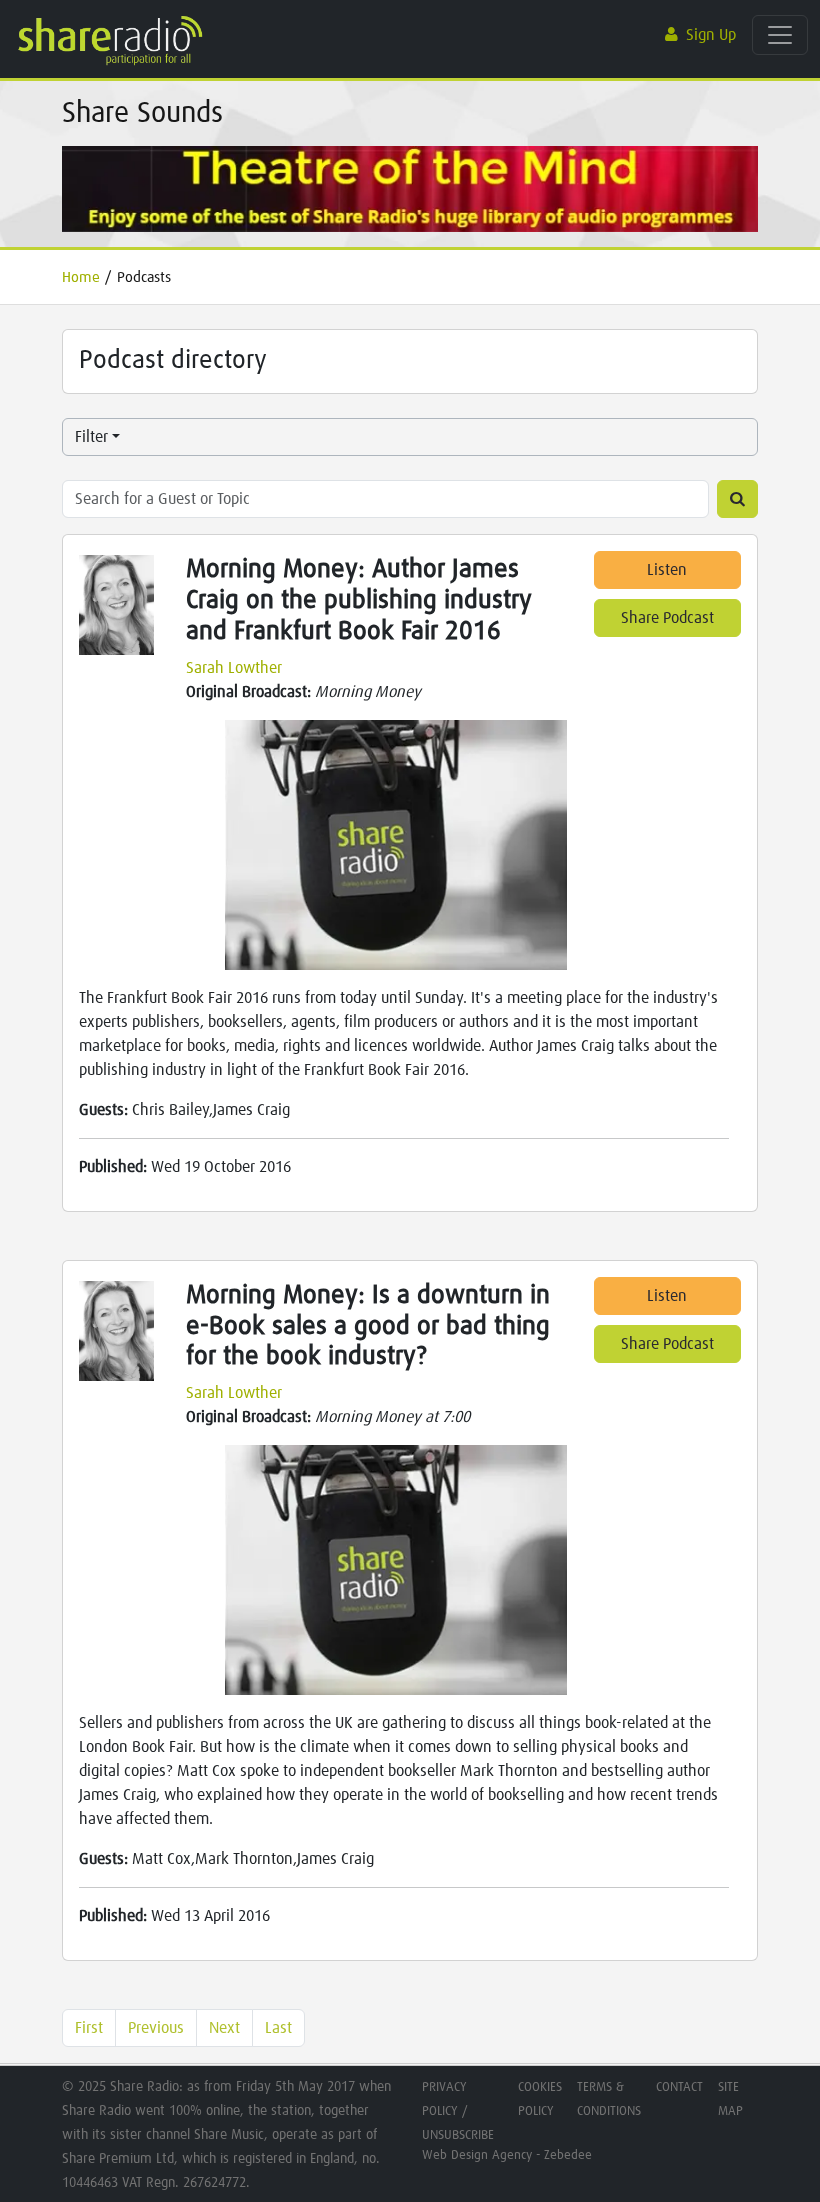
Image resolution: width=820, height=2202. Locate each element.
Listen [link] (667, 570)
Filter (91, 437)
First (89, 2028)
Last (278, 2028)
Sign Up (711, 35)
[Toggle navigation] (780, 35)
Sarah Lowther (234, 668)
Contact (679, 2087)
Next (224, 2028)
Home (81, 277)
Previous (156, 2028)
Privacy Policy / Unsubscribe (458, 2111)
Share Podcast (667, 618)
